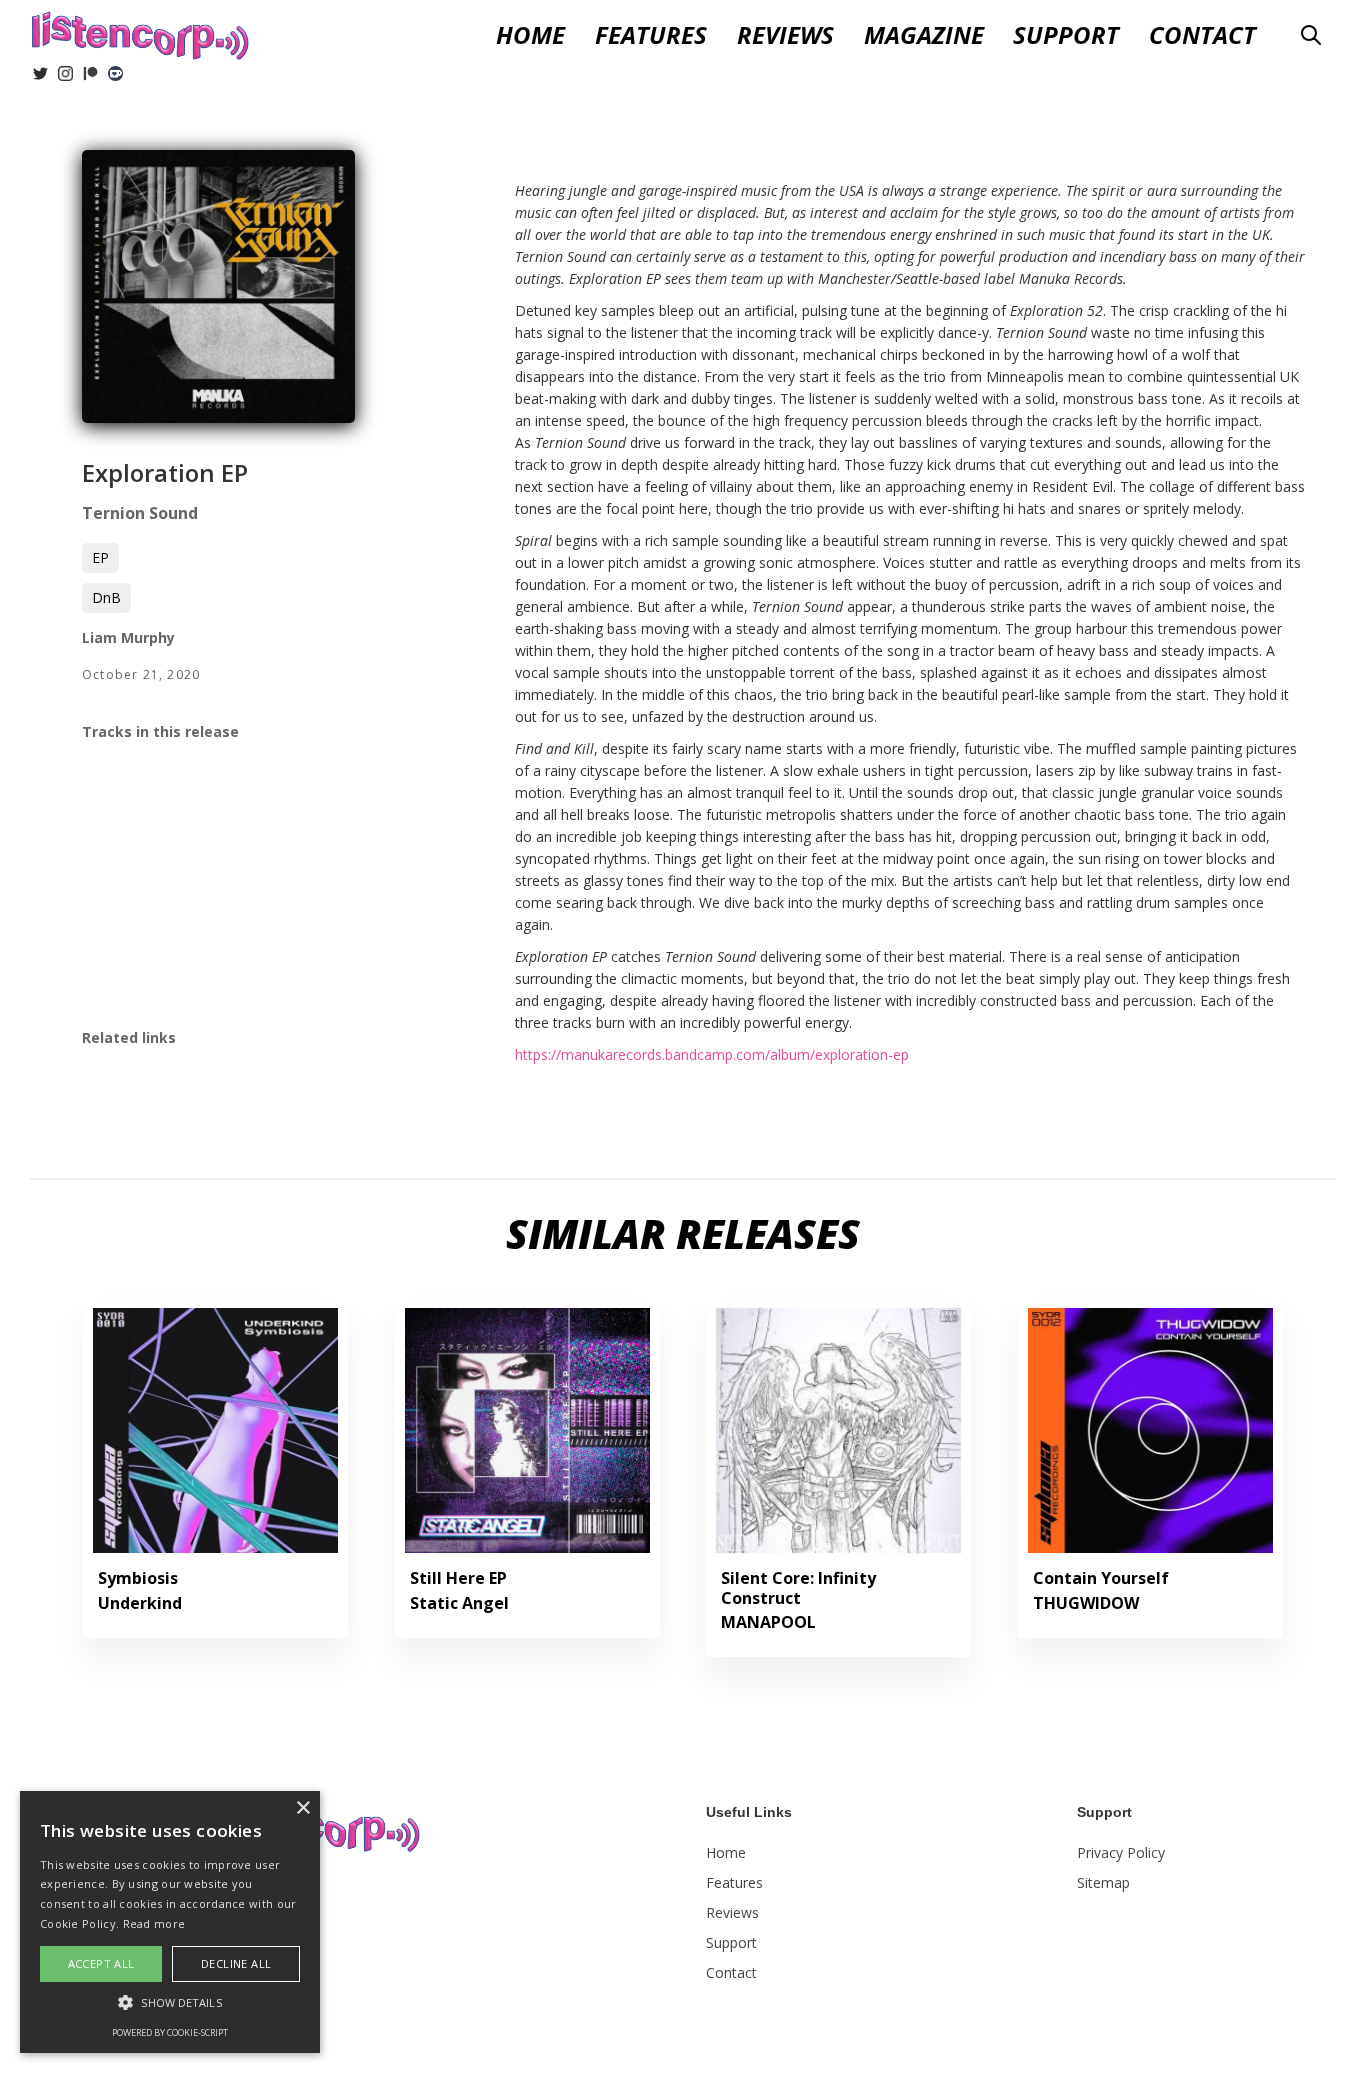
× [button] (302, 1808)
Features (651, 35)
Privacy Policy (1121, 1852)
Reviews (732, 1912)
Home (530, 35)
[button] (785, 35)
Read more (154, 1923)
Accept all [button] (101, 1963)
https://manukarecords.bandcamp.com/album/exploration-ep (712, 1054)
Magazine (924, 35)
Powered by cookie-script (170, 2032)
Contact (1202, 35)
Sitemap (1103, 1882)
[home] (140, 33)
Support (1066, 35)
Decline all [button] (236, 1963)
